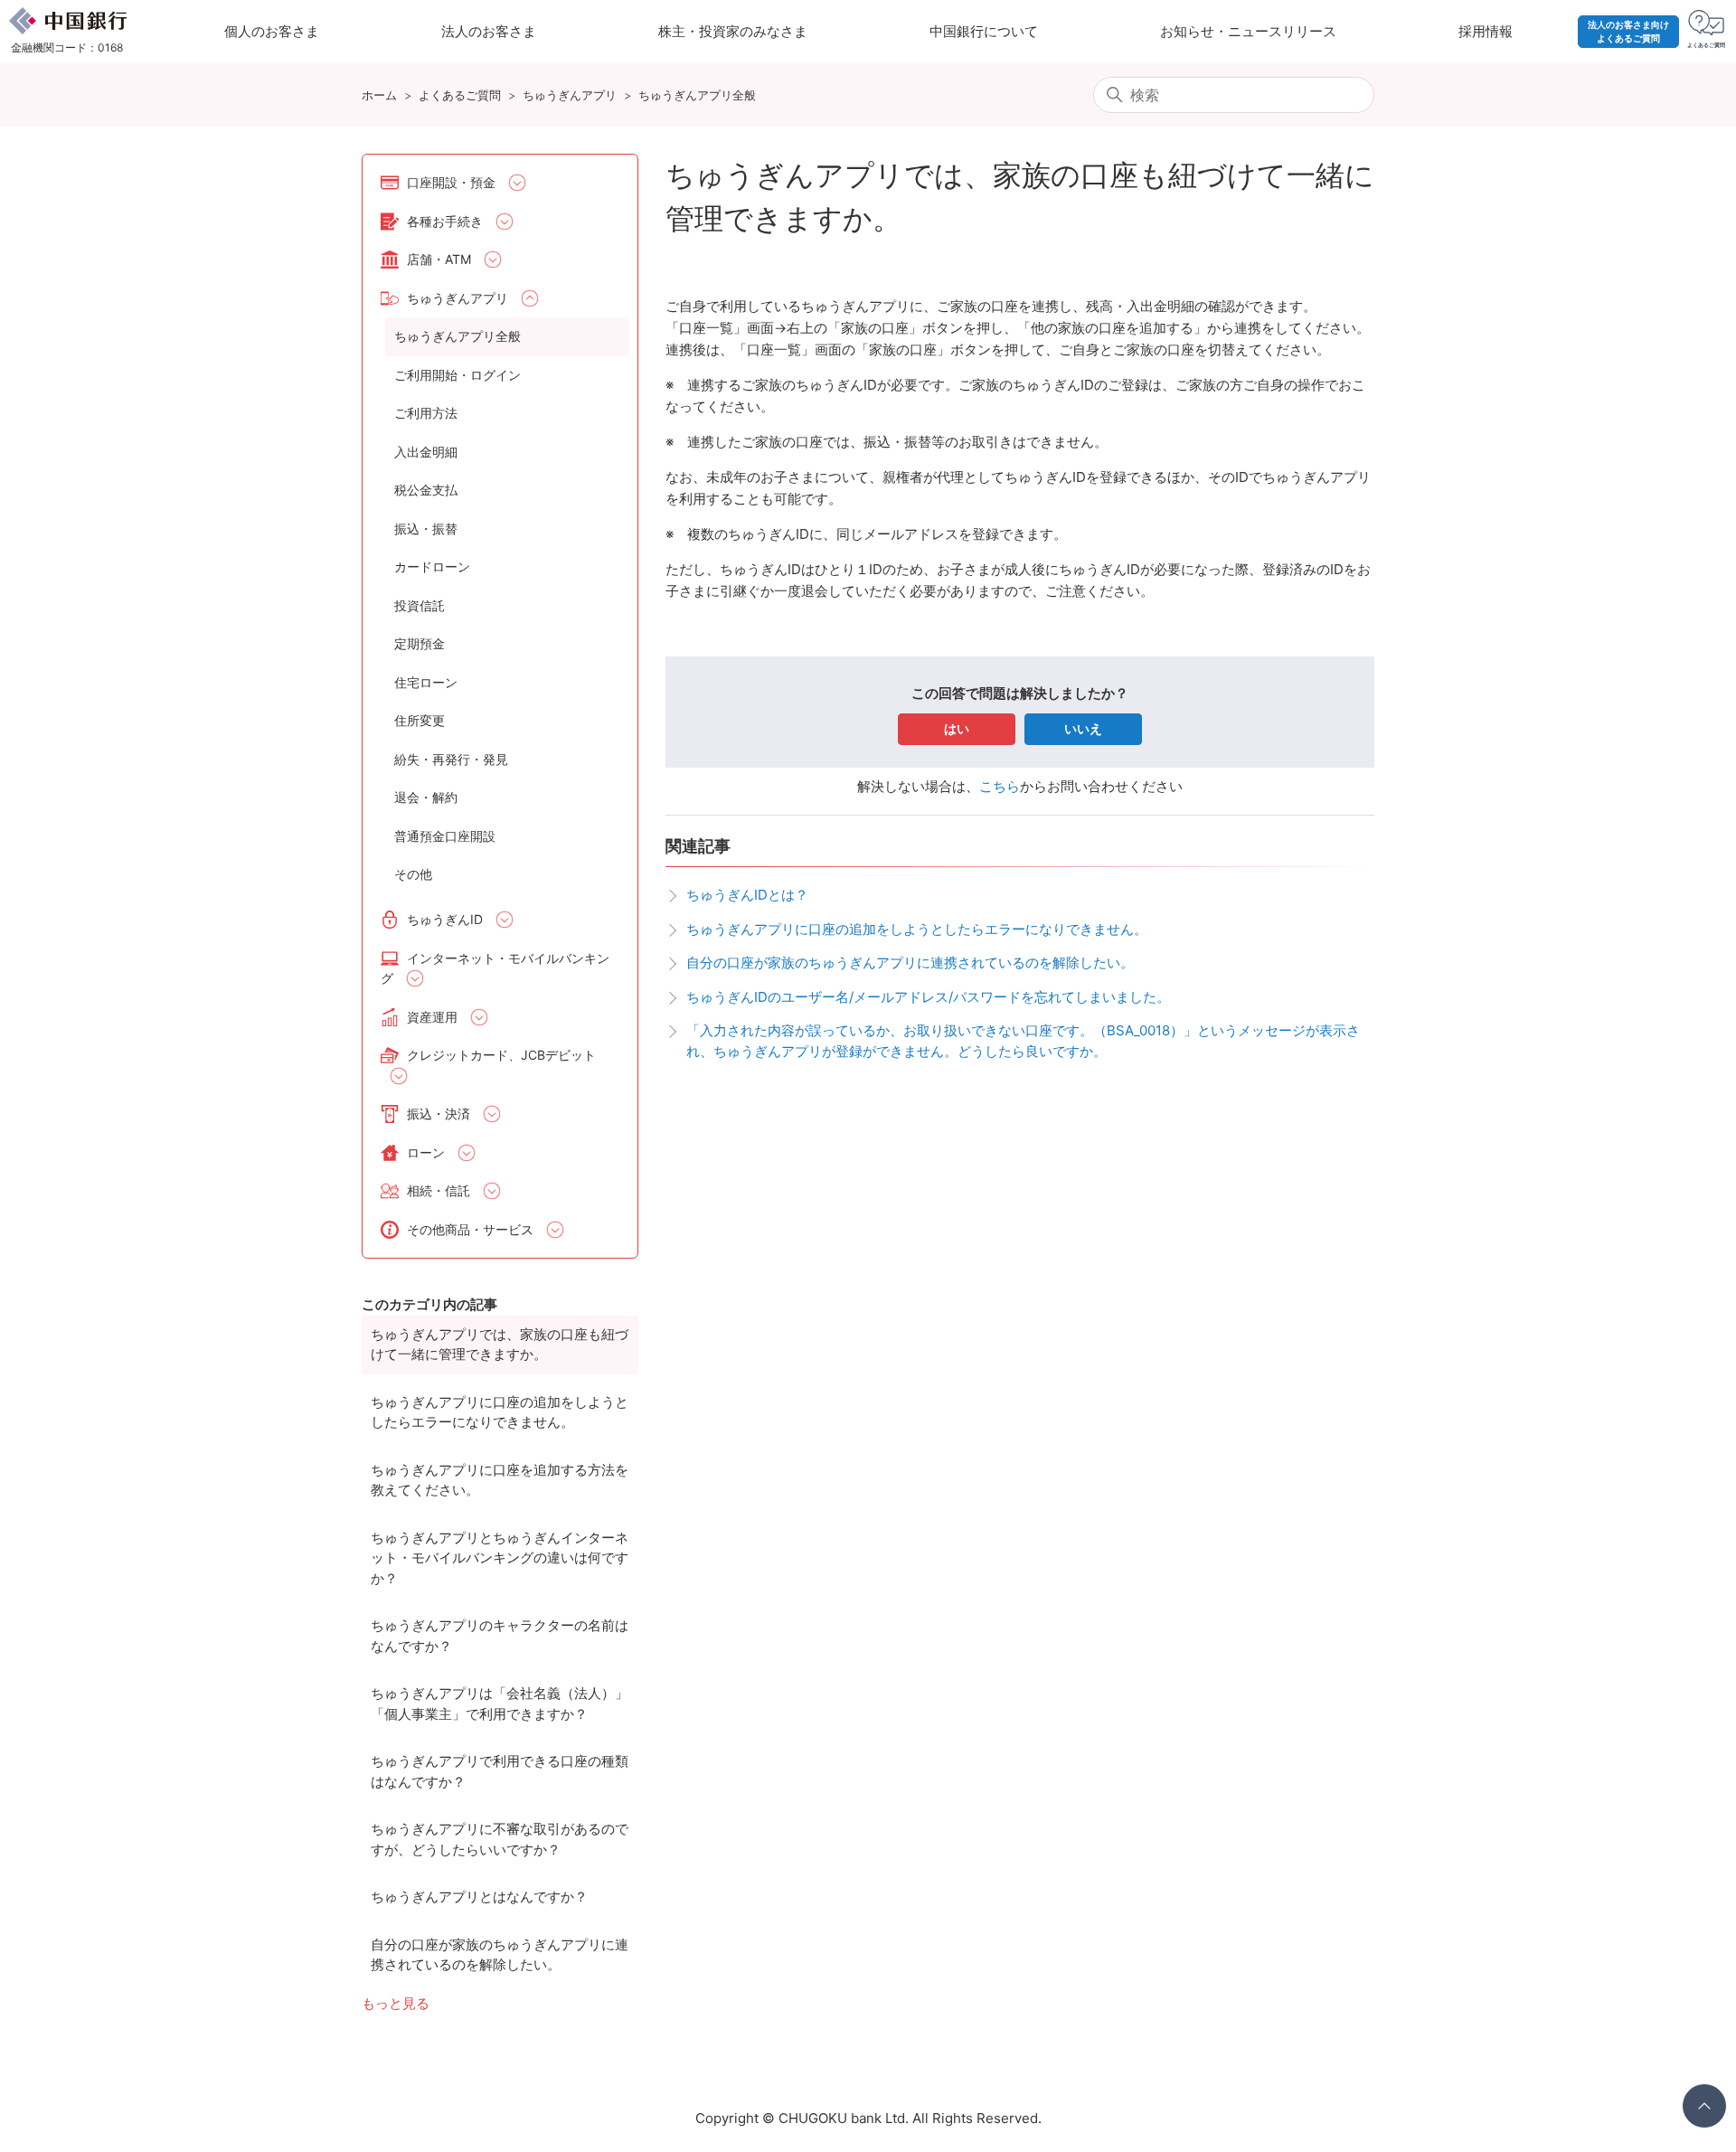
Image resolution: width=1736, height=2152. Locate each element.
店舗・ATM (439, 259)
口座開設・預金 (451, 182)
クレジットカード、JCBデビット (501, 1055)
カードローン (432, 566)
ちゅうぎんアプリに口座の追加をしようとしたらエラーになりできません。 (500, 1412)
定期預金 (420, 643)
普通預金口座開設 (445, 836)
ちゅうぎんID (445, 919)
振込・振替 (426, 529)
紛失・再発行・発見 (451, 759)
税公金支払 (426, 490)
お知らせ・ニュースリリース (1248, 31)
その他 (413, 874)
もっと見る (396, 2003)
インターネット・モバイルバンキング (495, 968)
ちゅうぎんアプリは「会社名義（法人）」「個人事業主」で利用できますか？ (500, 1704)
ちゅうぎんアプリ (570, 95)
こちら (1000, 786)
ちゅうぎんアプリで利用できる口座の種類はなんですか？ (500, 1771)
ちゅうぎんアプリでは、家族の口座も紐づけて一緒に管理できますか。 (500, 1345)
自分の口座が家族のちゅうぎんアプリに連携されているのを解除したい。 (500, 1955)
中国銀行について (984, 31)
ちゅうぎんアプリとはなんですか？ (479, 1897)
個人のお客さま (272, 31)
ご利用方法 (426, 413)
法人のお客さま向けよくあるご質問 (1628, 31)
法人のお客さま (489, 31)
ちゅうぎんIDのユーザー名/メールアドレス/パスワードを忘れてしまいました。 (928, 997)
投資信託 (420, 605)
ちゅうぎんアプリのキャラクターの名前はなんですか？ (500, 1636)
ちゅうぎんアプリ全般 (697, 95)
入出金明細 (426, 452)
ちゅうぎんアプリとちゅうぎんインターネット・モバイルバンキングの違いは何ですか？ (500, 1558)
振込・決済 (439, 1114)
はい (957, 728)
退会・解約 (426, 797)
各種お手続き (445, 221)
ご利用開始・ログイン (458, 375)
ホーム (379, 95)
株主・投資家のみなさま (733, 31)
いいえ (1083, 728)
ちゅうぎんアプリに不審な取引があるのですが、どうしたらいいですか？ (500, 1839)
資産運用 (432, 1017)
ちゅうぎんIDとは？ (747, 895)
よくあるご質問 (460, 95)
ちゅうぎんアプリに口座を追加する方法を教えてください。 (500, 1480)
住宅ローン (426, 682)
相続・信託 (439, 1190)
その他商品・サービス (470, 1229)
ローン (426, 1152)
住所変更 (420, 720)
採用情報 (1486, 31)
